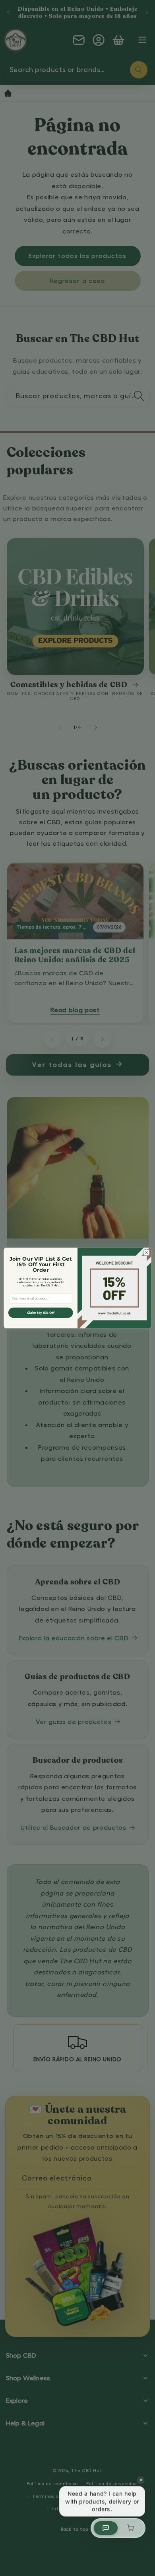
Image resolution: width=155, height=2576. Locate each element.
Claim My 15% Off (41, 1312)
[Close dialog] (146, 1253)
